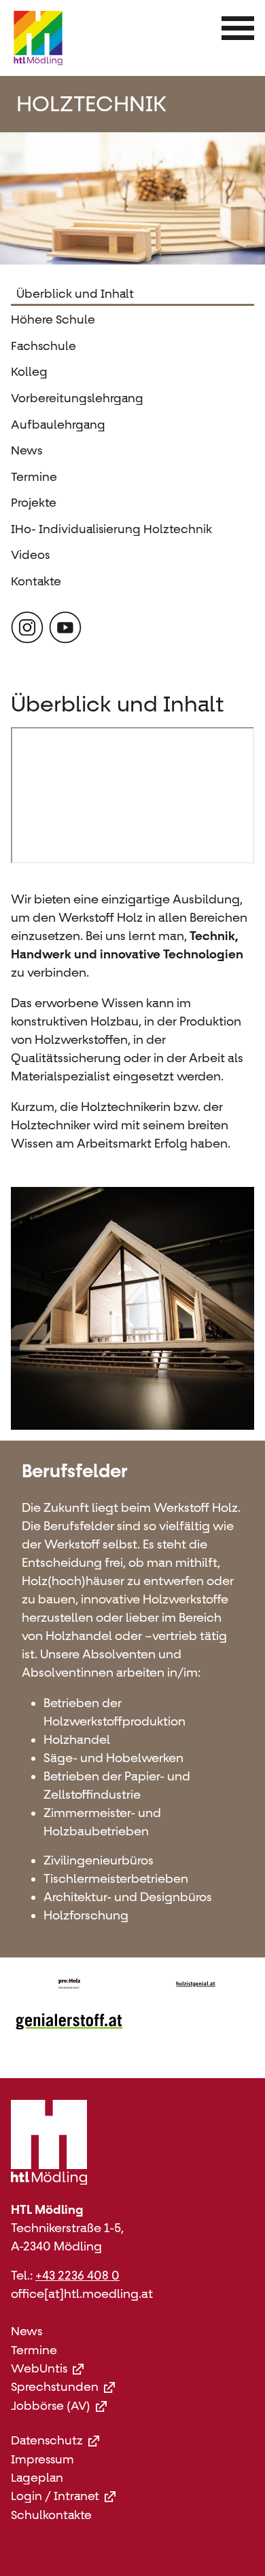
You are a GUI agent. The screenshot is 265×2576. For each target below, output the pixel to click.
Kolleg (29, 372)
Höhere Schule (53, 319)
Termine (34, 477)
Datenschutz (47, 2441)
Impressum (42, 2460)
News (26, 450)
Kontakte (36, 581)
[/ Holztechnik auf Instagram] (27, 627)
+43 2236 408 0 (77, 2276)
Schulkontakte (51, 2515)
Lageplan (37, 2478)
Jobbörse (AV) (51, 2406)
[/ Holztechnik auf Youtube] (65, 627)
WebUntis (39, 2369)
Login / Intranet (55, 2496)
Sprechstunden (55, 2387)
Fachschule (43, 346)
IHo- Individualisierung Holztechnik (111, 529)
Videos (30, 555)
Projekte (34, 503)
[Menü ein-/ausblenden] (238, 28)
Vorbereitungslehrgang (77, 398)
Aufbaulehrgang (58, 425)
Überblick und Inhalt (75, 294)
